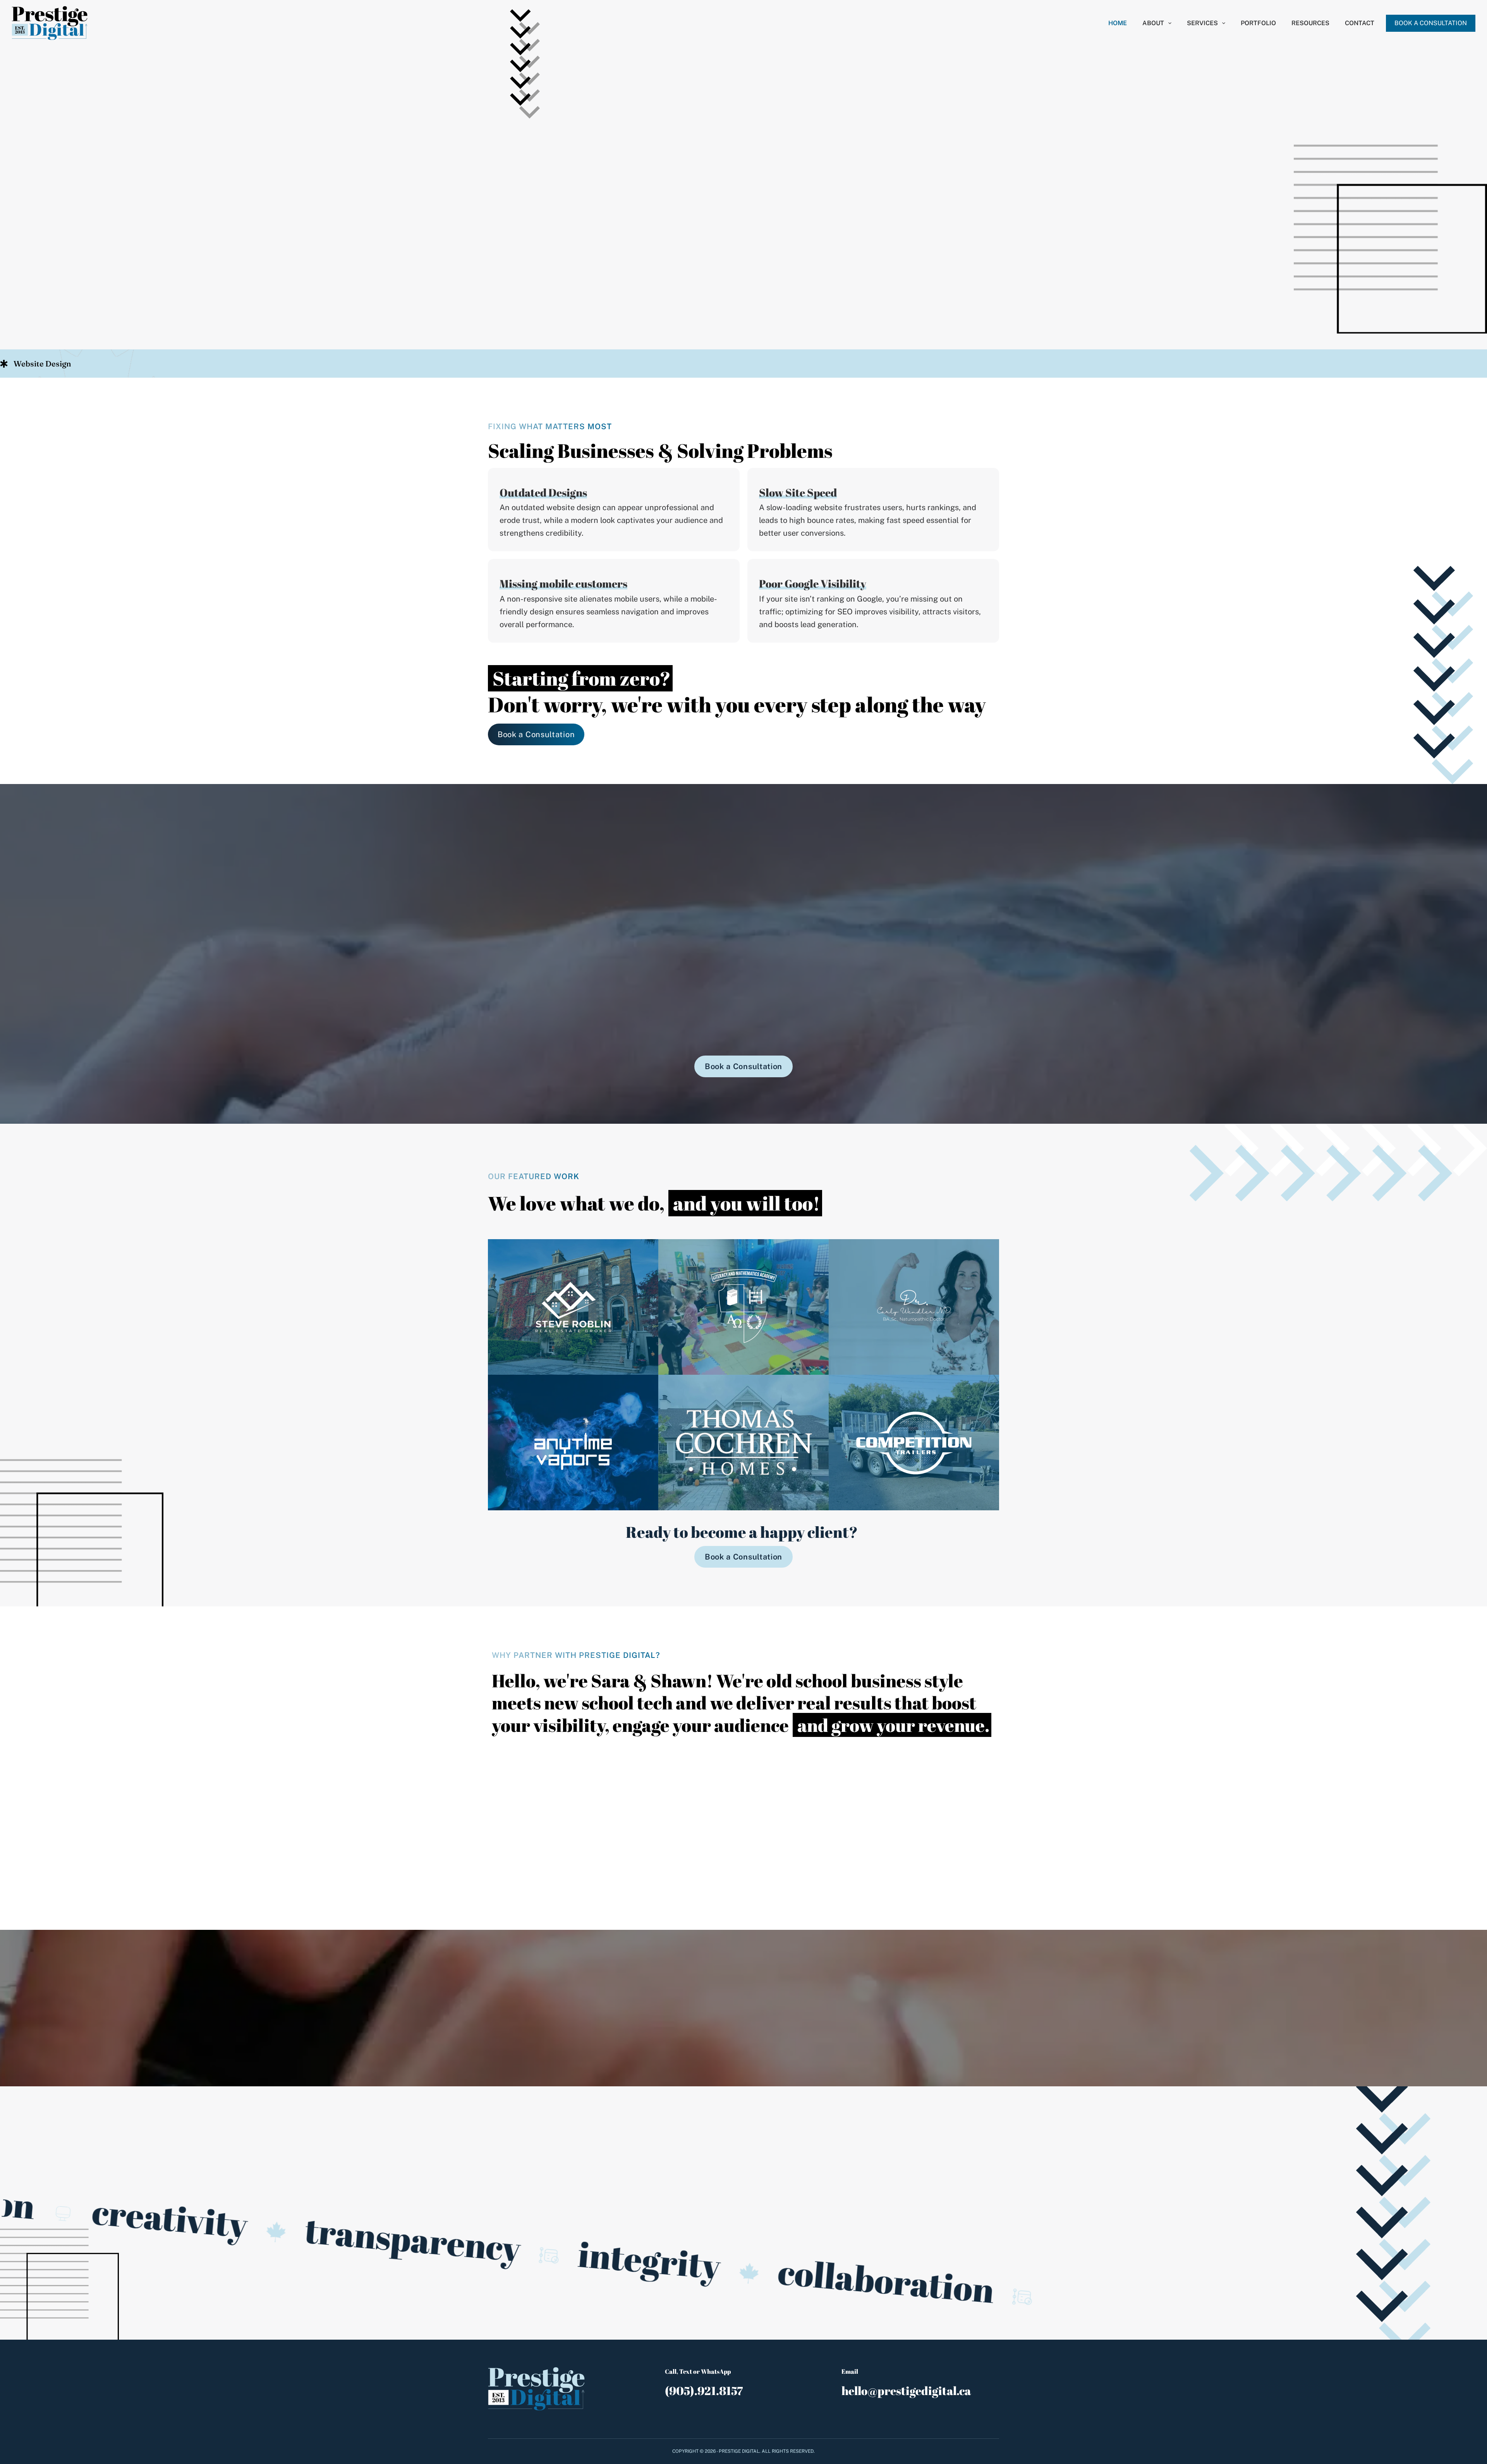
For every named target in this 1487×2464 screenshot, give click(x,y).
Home (1118, 23)
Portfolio (1258, 23)
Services (1202, 23)
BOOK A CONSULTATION (1431, 23)
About (1153, 23)
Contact (1360, 23)
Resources (1310, 23)
